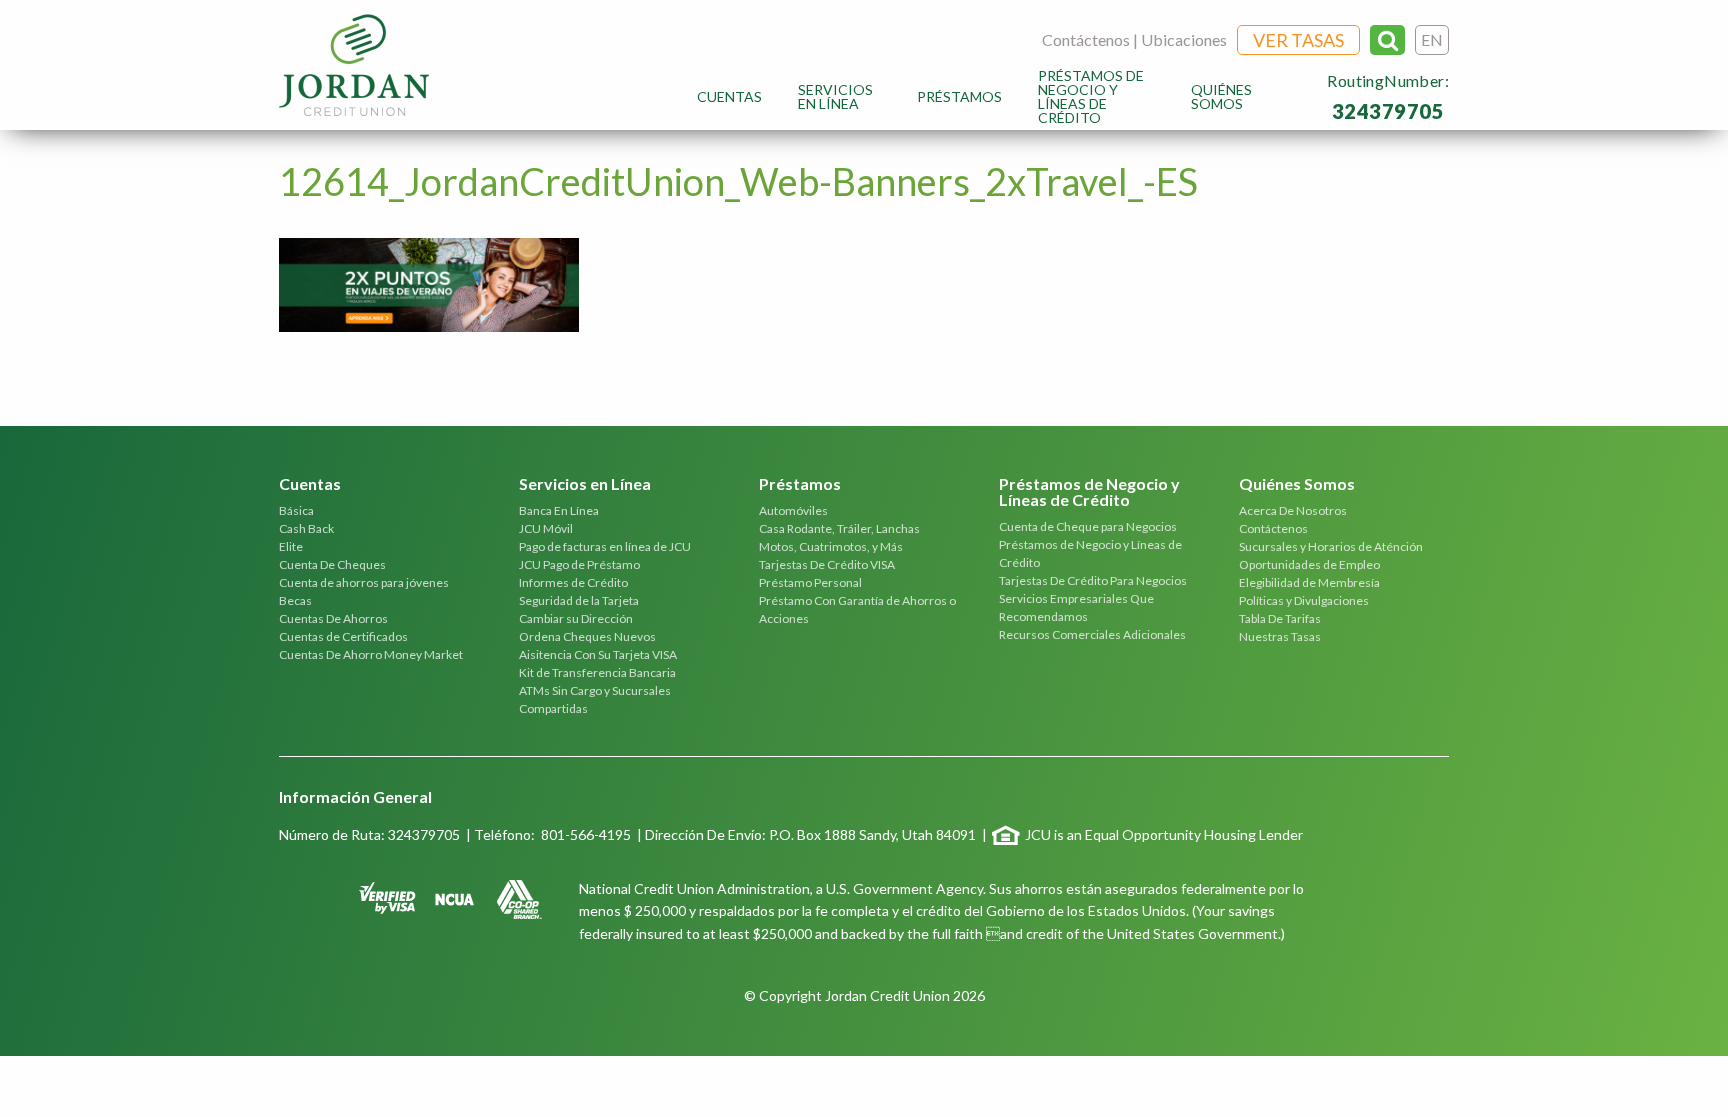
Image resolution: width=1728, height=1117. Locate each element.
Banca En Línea (559, 510)
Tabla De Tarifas (1280, 618)
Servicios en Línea (835, 96)
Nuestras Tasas (1280, 636)
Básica (296, 510)
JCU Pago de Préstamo (579, 564)
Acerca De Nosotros (1293, 510)
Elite (291, 546)
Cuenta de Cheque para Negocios (1088, 526)
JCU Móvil (546, 528)
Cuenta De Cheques (332, 564)
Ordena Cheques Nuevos (587, 636)
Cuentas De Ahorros (333, 618)
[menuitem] (729, 96)
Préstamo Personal (810, 582)
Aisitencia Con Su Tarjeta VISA (598, 654)
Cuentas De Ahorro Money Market (371, 654)
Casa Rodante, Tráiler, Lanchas (839, 528)
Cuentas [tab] (310, 484)
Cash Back (306, 528)
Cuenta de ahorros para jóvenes (364, 582)
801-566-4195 (586, 834)
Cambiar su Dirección (576, 618)
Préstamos (959, 96)
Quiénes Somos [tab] (1297, 484)
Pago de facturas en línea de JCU (605, 546)
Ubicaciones (1184, 39)
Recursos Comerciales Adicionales (1092, 634)
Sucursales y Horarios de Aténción (1331, 546)
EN (1432, 39)
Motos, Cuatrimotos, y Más (831, 546)
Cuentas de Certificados (343, 636)
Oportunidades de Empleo (1309, 564)
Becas (295, 600)
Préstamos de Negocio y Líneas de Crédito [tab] (1089, 492)
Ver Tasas (1298, 40)
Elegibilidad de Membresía (1309, 582)
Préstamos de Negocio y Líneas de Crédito (1091, 96)
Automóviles (793, 510)
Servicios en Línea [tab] (585, 484)
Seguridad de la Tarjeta (579, 600)
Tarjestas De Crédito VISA (827, 564)
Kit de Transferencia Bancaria (597, 672)
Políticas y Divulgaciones (1304, 600)
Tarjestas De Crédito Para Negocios (1093, 580)
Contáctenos (1086, 39)
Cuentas (729, 96)
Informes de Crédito (573, 582)
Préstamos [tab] (800, 484)
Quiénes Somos (1221, 96)
